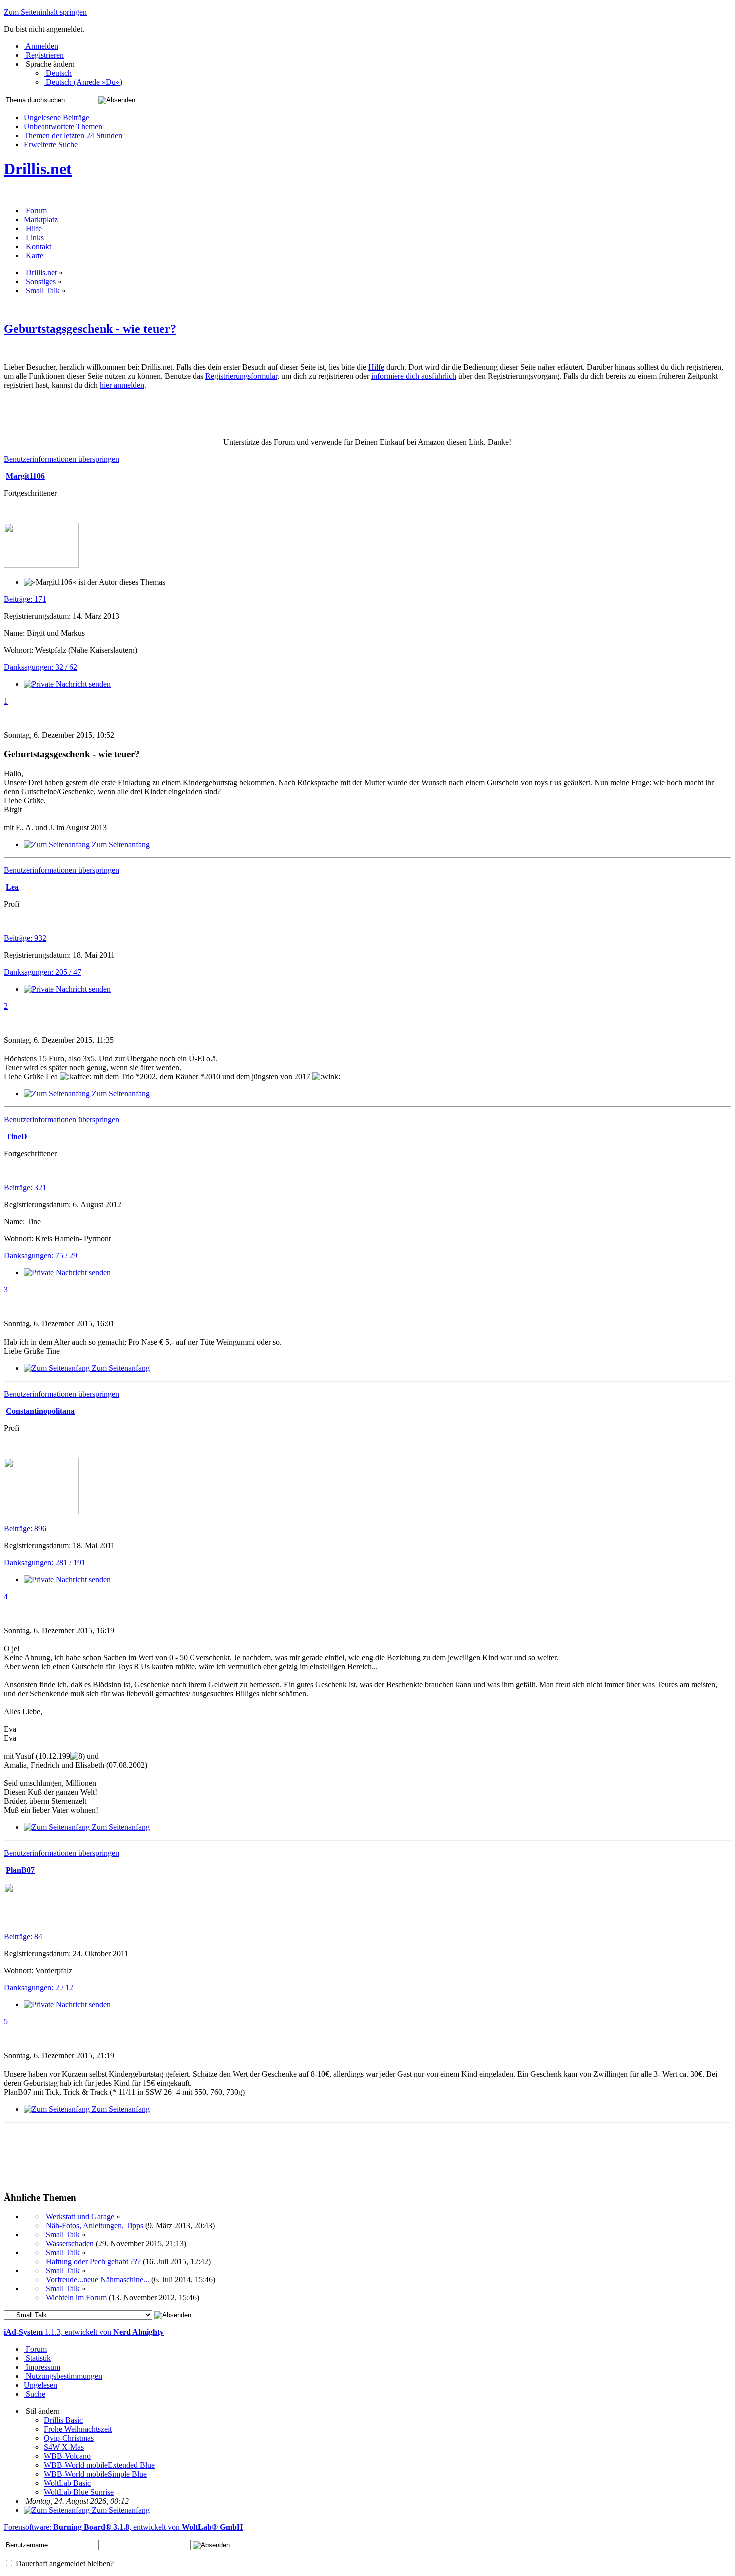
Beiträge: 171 (25, 599)
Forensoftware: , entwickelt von (123, 2527)
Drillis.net (38, 169)
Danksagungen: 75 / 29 (41, 1256)
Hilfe (376, 367)
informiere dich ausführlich (414, 376)
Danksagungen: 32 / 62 (41, 667)
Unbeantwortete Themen (63, 127)
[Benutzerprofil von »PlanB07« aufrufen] (19, 1920)
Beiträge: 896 (25, 1528)
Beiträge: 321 (25, 1188)
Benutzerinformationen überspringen (62, 459)
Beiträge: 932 (25, 938)
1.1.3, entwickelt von (84, 2332)
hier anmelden (122, 385)
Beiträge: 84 (23, 1937)
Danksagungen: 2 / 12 (39, 1988)
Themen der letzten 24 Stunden (73, 136)
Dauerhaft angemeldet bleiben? (64, 2563)
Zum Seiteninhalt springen (45, 12)
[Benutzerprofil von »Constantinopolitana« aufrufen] (41, 1511)
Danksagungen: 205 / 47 (43, 972)
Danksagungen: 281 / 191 (45, 1562)
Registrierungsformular (241, 376)
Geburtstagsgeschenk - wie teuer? (90, 329)
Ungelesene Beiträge (57, 118)
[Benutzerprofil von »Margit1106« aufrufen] (41, 565)
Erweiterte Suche (51, 145)
